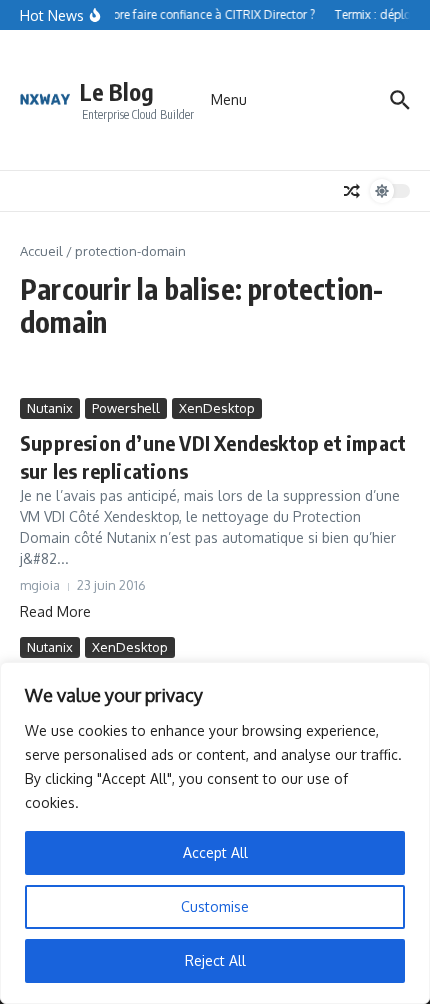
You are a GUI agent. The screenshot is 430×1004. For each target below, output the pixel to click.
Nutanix (50, 408)
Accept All (215, 852)
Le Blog (117, 91)
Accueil (41, 251)
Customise (215, 906)
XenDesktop (217, 408)
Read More (55, 611)
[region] (215, 833)
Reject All (215, 960)
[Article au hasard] (352, 191)
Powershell (126, 408)
